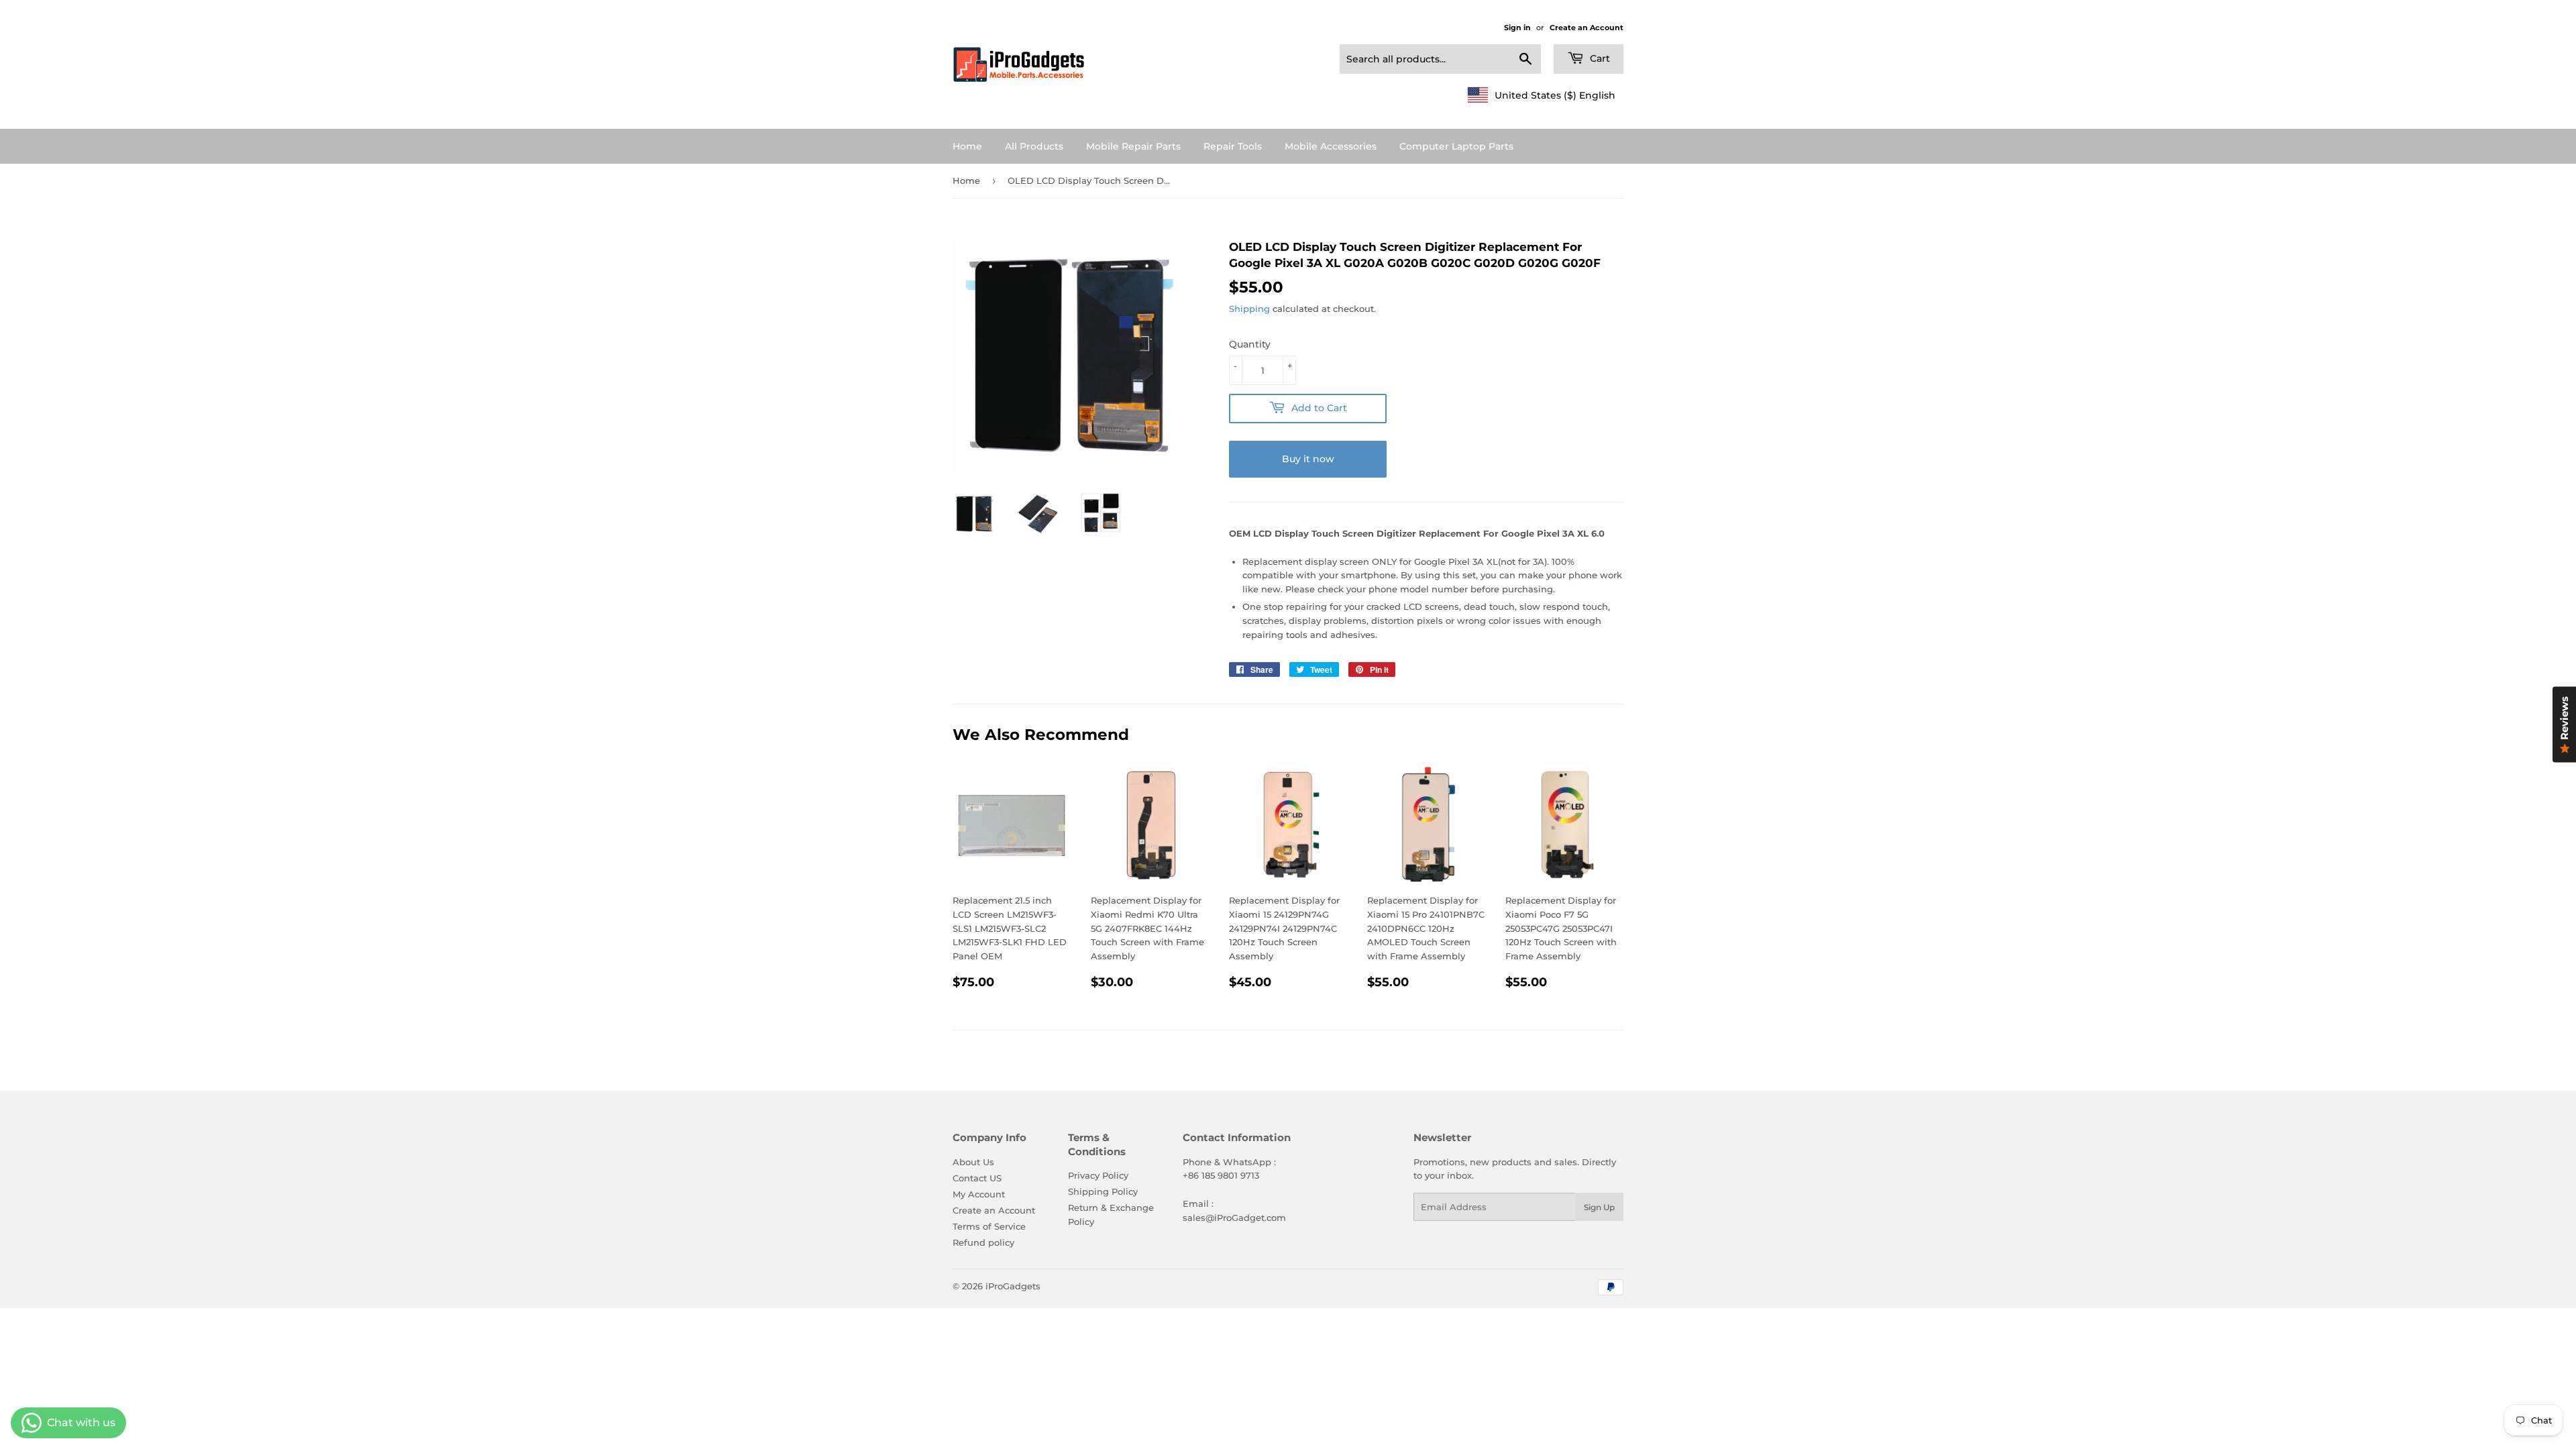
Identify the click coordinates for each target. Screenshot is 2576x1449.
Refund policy (983, 1242)
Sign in (1517, 28)
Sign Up (1599, 1207)
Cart (1599, 58)
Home (967, 146)
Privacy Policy (1098, 1175)
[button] (1542, 95)
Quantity (1250, 344)
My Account (979, 1194)
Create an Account (1587, 28)
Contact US (977, 1178)
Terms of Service (989, 1226)
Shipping (1249, 309)
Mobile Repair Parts (1133, 146)
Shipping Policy (1103, 1191)
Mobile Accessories (1331, 146)
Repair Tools (1233, 146)
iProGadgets (1013, 1286)
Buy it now (1308, 459)
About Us (973, 1162)
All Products (1034, 146)
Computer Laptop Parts (1456, 146)
